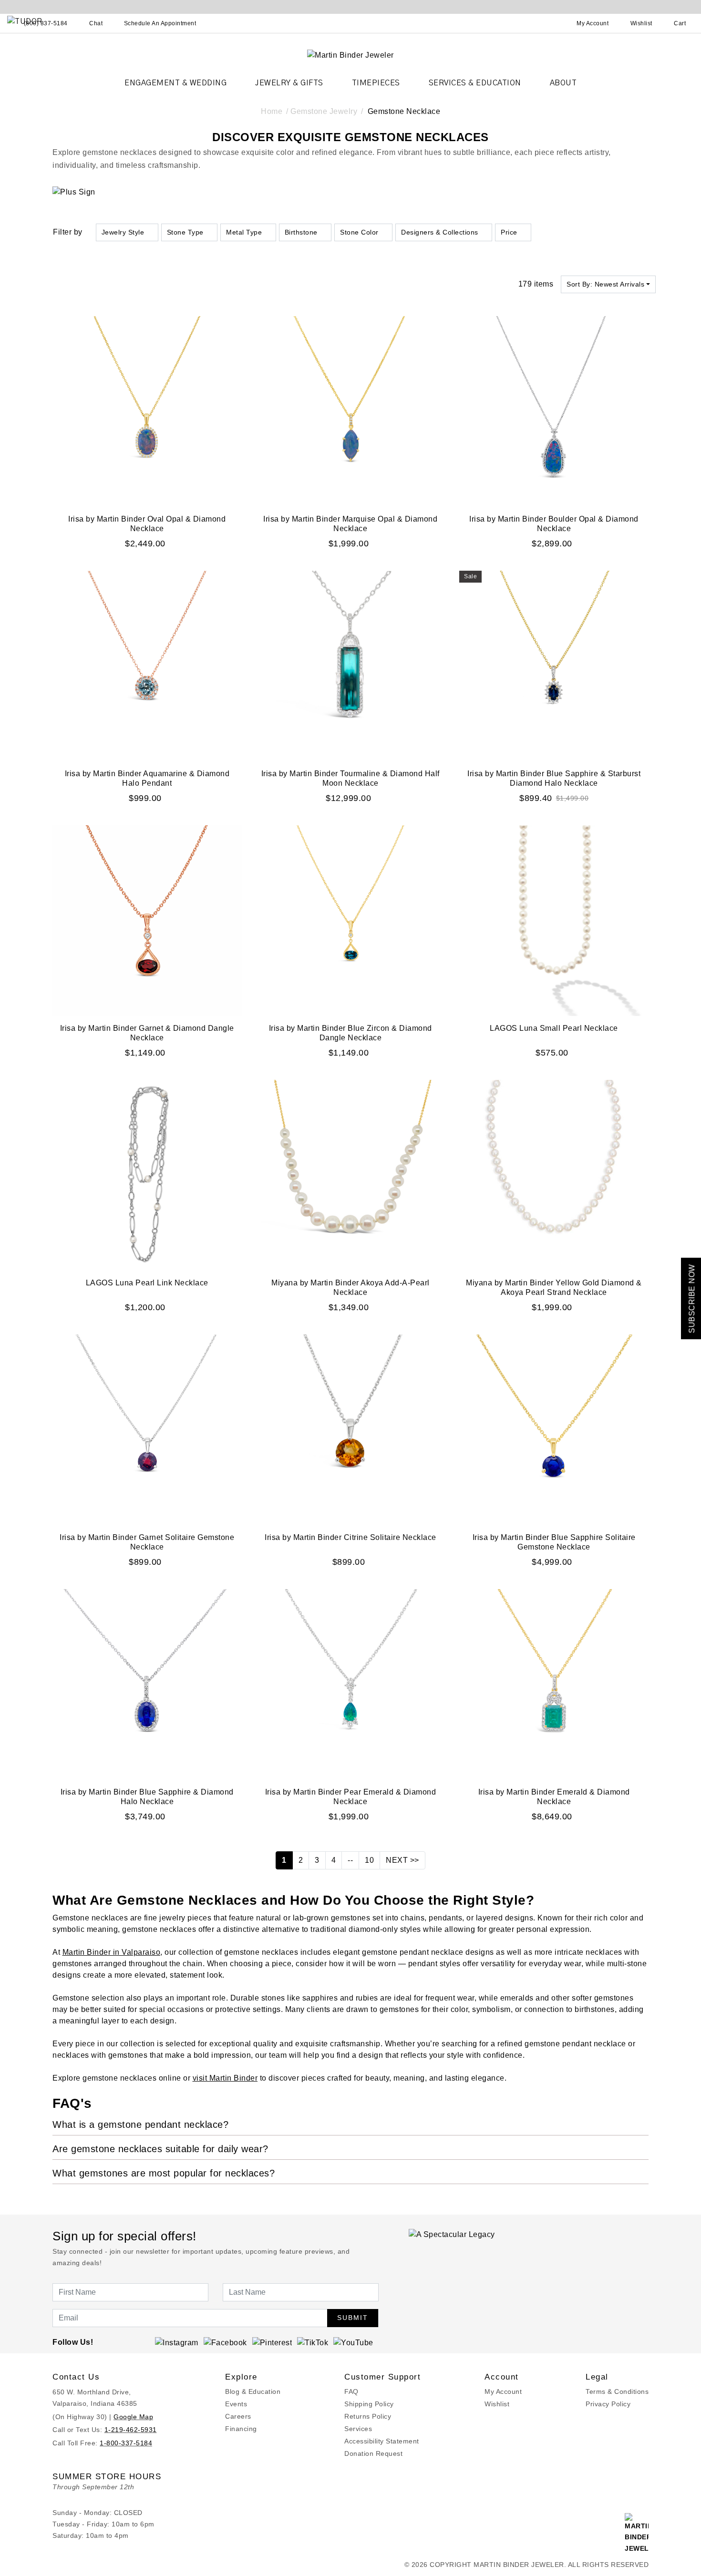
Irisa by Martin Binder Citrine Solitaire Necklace (350, 1537)
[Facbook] (225, 2342)
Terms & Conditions (617, 2391)
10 (369, 1860)
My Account (503, 2391)
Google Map (133, 2417)
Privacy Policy (608, 2404)
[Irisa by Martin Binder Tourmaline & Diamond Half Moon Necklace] (351, 665)
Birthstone (301, 232)
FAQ (351, 2391)
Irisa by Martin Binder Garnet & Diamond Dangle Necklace (147, 1033)
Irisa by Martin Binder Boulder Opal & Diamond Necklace (554, 524)
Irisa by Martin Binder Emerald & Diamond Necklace (554, 1797)
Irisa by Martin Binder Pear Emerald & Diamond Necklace (351, 1797)
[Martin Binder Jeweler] (350, 55)
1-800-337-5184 (126, 2443)
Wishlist (497, 2404)
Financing (241, 2429)
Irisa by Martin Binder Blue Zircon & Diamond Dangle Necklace (350, 1033)
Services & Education (475, 83)
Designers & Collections (440, 232)
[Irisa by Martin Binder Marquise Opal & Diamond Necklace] (351, 411)
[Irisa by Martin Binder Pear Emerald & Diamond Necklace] (351, 1684)
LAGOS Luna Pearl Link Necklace (147, 1283)
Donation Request (373, 2453)
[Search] (551, 23)
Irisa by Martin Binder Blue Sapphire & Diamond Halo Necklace (147, 1797)
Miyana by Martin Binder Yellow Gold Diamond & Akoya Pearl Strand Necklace (554, 1288)
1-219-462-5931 (131, 2430)
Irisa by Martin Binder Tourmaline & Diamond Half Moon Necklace (350, 778)
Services (358, 2429)
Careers (238, 2416)
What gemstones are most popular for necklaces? (164, 2173)
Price (509, 232)
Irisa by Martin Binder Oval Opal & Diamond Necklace (147, 524)
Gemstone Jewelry (324, 111)
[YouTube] (353, 2342)
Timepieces (376, 83)
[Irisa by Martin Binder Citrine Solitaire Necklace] (351, 1429)
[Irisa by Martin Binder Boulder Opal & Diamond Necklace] (554, 411)
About (563, 83)
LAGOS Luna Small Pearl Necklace (554, 1028)
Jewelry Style (123, 232)
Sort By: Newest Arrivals (605, 284)
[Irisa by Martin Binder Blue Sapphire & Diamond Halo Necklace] (147, 1684)
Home (272, 111)
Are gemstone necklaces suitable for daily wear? (160, 2149)
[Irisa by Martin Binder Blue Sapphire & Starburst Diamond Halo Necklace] (554, 665)
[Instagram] (177, 2342)
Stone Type (185, 232)
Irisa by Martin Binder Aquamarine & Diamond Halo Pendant (147, 778)
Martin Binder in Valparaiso (112, 1952)
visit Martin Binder (225, 2078)
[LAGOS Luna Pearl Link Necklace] (147, 1175)
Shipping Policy (369, 2404)
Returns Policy (368, 2416)
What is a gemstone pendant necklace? (140, 2124)
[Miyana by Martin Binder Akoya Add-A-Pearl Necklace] (351, 1175)
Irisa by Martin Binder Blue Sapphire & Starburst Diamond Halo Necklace (554, 778)
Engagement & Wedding (175, 83)
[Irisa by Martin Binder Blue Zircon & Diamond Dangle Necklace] (351, 920)
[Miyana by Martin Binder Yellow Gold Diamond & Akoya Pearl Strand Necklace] (554, 1175)
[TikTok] (313, 2342)
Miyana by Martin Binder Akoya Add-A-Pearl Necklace (350, 1288)
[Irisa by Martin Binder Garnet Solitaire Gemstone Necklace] (147, 1429)
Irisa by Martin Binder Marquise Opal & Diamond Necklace (350, 524)
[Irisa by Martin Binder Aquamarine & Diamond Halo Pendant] (147, 665)
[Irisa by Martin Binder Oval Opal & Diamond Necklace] (147, 411)
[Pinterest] (272, 2342)
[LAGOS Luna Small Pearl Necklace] (554, 920)
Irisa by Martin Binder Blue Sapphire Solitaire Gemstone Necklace (554, 1542)
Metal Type (244, 232)
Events (236, 2404)
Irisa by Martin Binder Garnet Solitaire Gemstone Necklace (147, 1542)
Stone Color (359, 232)
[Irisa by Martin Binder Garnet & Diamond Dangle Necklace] (147, 920)
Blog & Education (253, 2391)
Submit (353, 2318)
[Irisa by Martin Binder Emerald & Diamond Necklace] (554, 1684)
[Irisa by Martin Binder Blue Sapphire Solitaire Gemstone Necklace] (554, 1429)
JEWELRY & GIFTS (289, 83)
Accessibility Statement (382, 2441)
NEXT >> (402, 1860)
